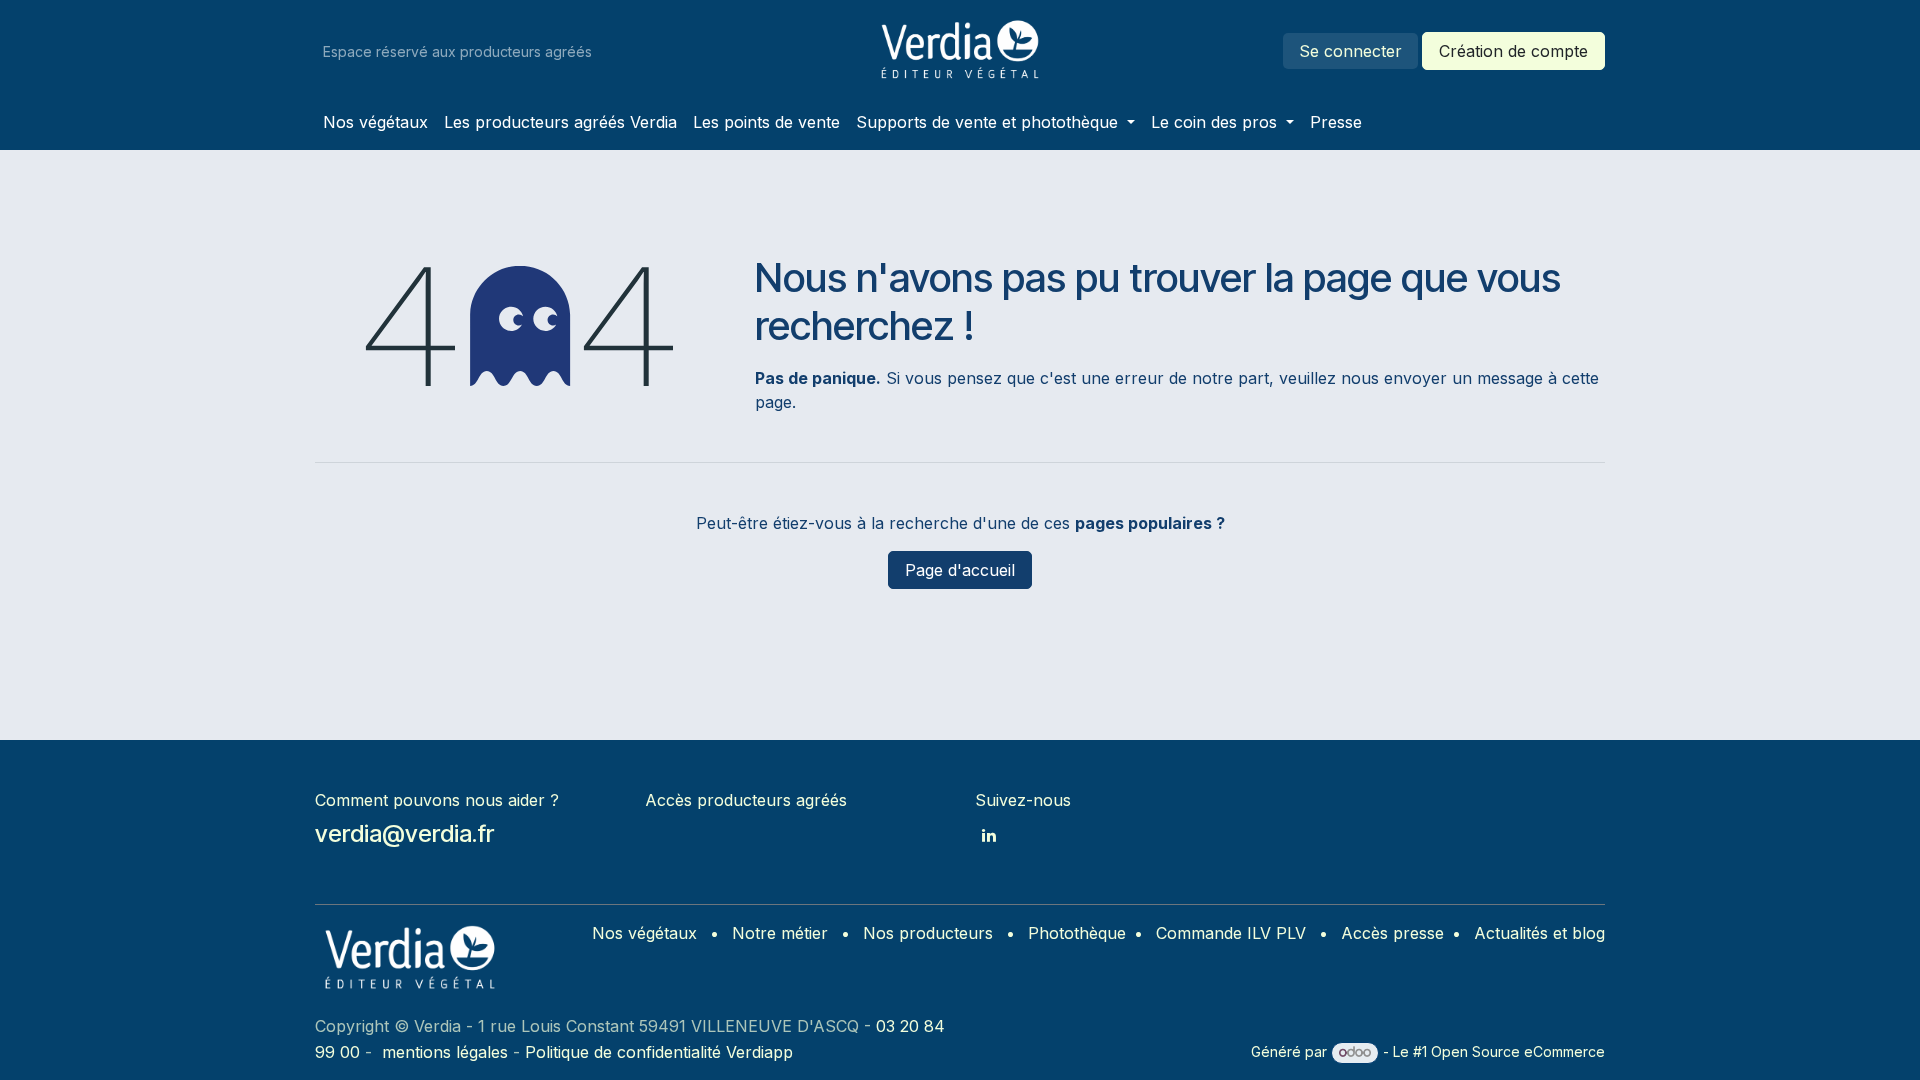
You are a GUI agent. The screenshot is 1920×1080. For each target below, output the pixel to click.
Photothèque (1077, 933)
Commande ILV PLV (1231, 933)
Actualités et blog (1539, 933)
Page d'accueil (960, 570)
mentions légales (445, 1052)
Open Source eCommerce (1518, 1051)
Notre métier (780, 933)
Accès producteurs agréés (746, 800)
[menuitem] (375, 122)
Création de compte (1513, 51)
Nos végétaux (644, 933)
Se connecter (1350, 51)
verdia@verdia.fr (404, 833)
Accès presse (1392, 933)
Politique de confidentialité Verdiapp (659, 1052)
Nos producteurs (928, 933)
